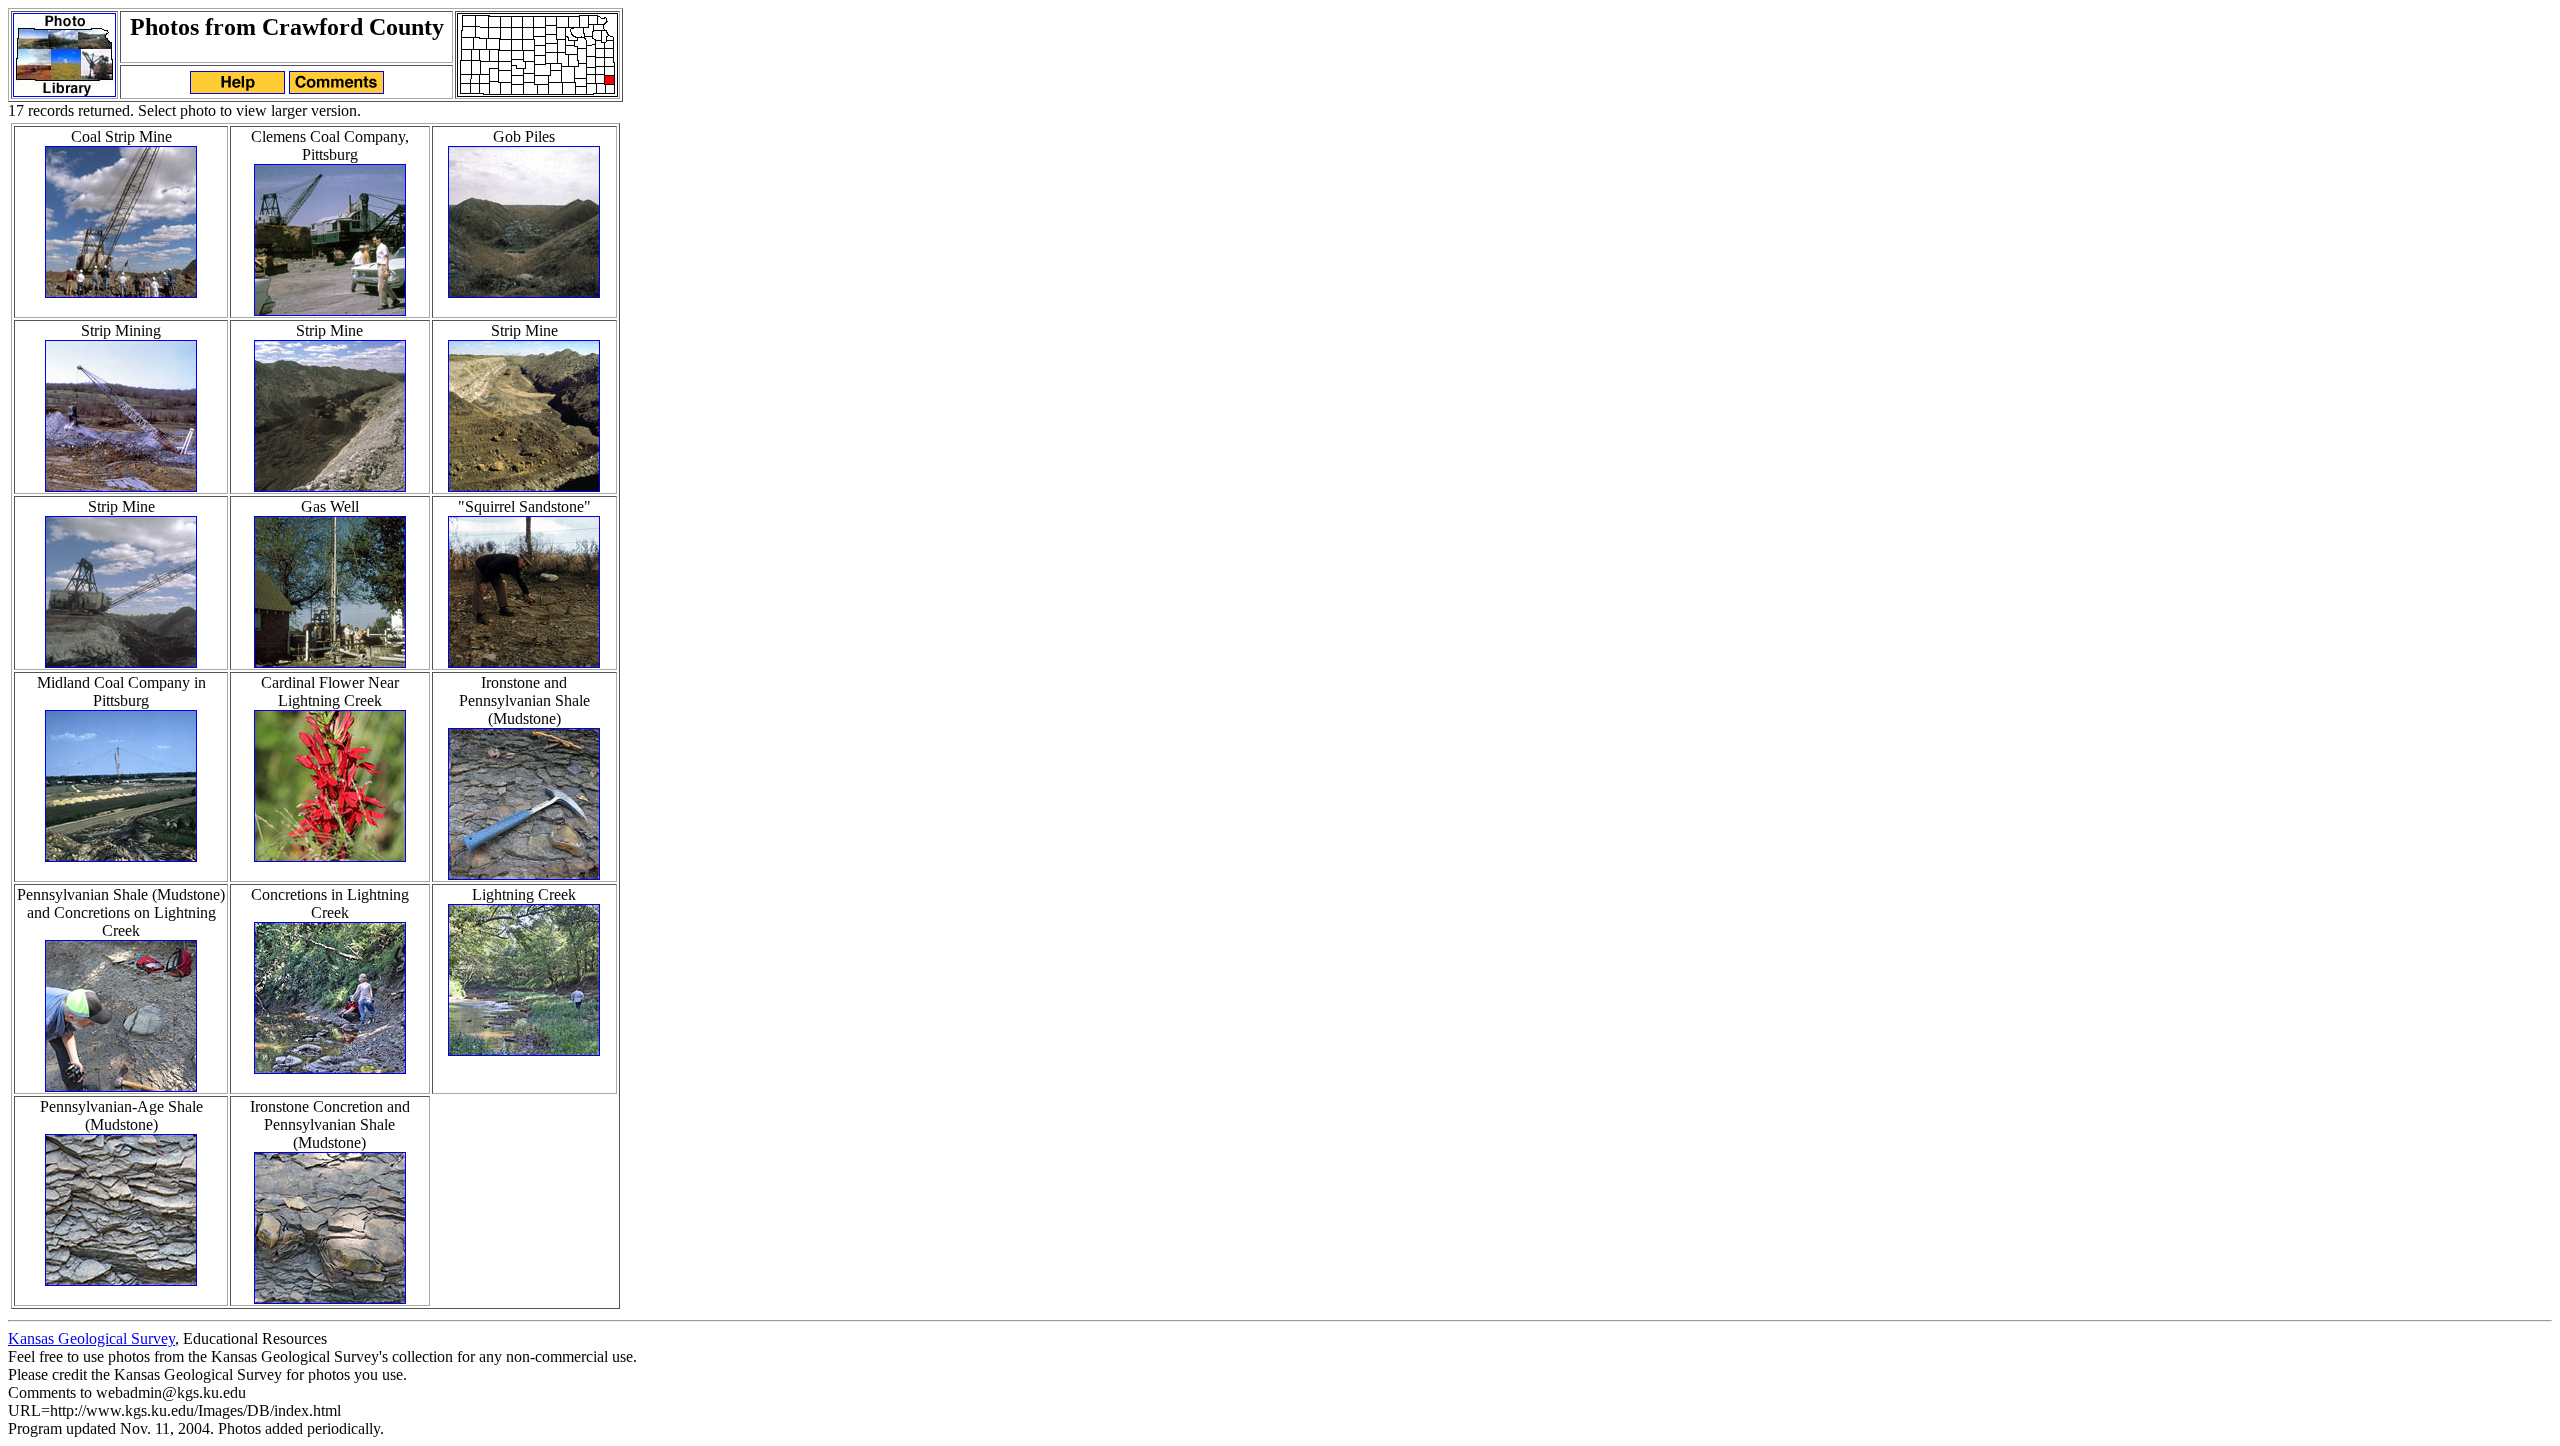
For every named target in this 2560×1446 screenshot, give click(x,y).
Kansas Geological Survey (91, 1338)
